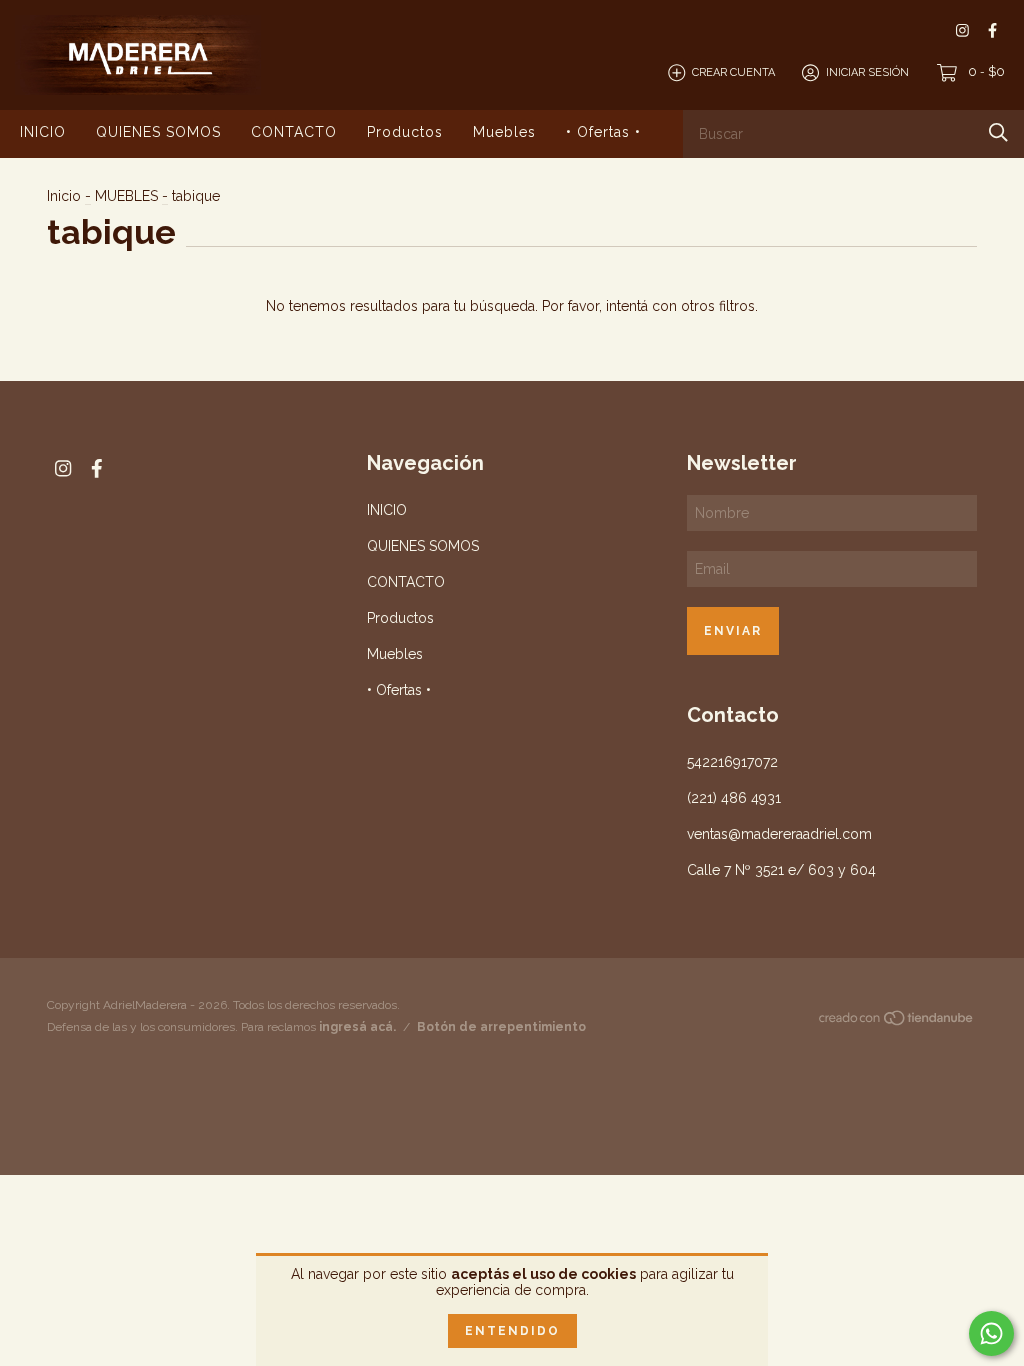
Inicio (64, 196)
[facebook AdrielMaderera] (992, 30)
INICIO (43, 132)
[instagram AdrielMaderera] (962, 30)
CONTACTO (294, 132)
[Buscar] (998, 132)
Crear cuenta (733, 72)
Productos (405, 132)
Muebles (504, 132)
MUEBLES (126, 196)
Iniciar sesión (867, 72)
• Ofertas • (603, 132)
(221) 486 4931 (734, 798)
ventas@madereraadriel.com (779, 834)
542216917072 (732, 762)
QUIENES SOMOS (158, 132)
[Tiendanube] (897, 1022)
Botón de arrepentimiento (501, 1027)
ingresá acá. (357, 1027)
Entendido (512, 1331)
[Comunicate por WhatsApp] (991, 1333)
